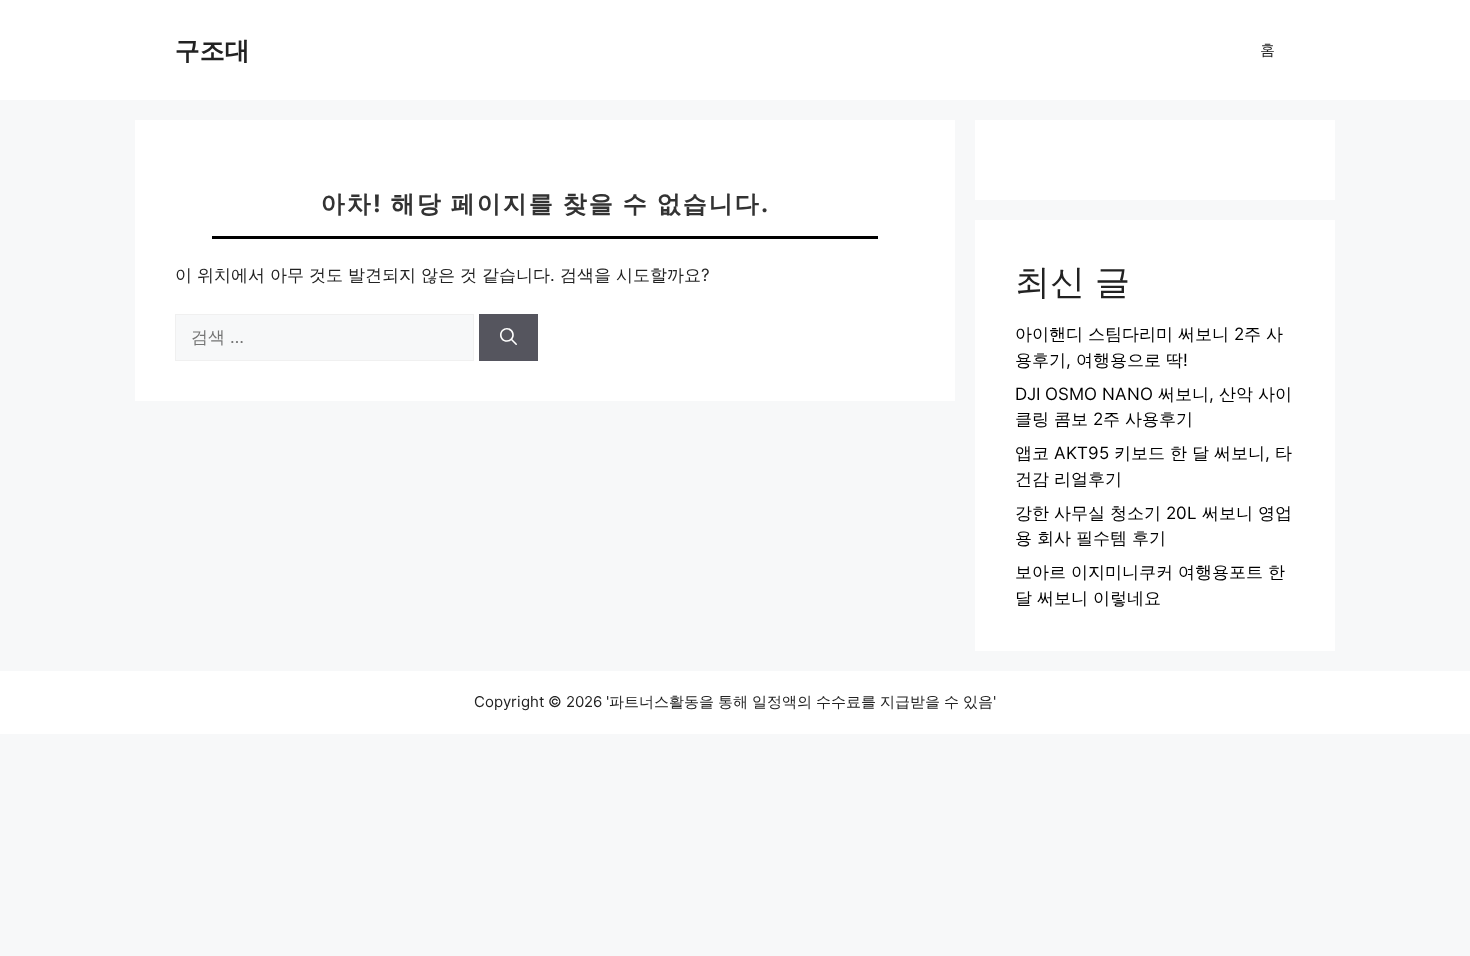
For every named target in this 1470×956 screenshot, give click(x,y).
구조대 (212, 50)
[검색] (508, 338)
